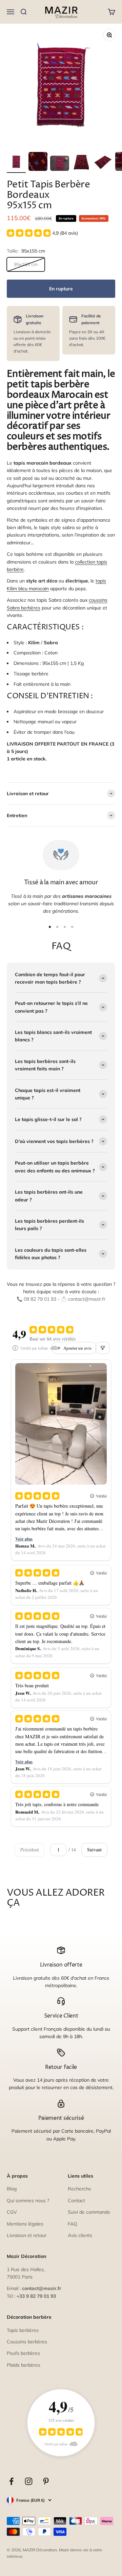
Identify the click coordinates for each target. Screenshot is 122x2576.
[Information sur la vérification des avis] (15, 1348)
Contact (76, 2201)
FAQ (73, 2224)
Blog (12, 2189)
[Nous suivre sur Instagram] (29, 2481)
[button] (42, 233)
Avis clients (80, 2235)
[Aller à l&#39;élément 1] (16, 162)
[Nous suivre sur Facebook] (11, 2481)
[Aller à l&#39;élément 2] (38, 162)
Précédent (30, 1850)
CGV (12, 2212)
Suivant (94, 1850)
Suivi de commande (89, 2212)
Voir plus (24, 1539)
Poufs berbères (23, 2353)
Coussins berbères (27, 2342)
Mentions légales (25, 2224)
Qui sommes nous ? (28, 2201)
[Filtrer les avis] (103, 1348)
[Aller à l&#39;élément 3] (60, 164)
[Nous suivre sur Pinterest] (46, 2481)
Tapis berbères (23, 2330)
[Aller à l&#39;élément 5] (103, 162)
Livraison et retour (27, 2235)
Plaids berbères (24, 2365)
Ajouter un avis (77, 1348)
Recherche (79, 2189)
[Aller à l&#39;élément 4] (81, 162)
